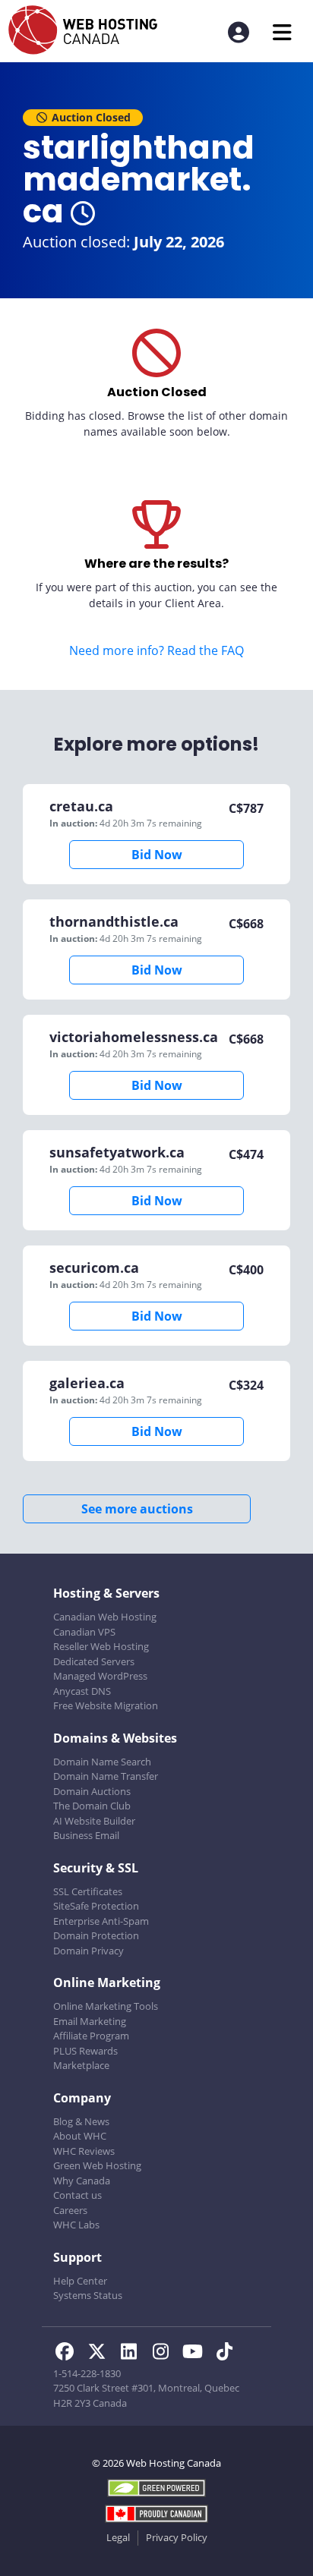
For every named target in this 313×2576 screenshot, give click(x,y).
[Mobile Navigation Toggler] (282, 32)
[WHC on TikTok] (227, 2354)
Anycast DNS (82, 1691)
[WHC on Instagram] (165, 2354)
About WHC (80, 2136)
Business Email (86, 1835)
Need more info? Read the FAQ (156, 650)
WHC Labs (76, 2225)
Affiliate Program (91, 2036)
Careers (70, 2210)
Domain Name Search (102, 1762)
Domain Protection (96, 1935)
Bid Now (157, 855)
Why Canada (82, 2181)
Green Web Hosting (97, 2165)
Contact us (77, 2195)
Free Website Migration (106, 1705)
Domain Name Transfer (106, 1776)
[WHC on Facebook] (69, 2354)
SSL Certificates (88, 1891)
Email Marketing (90, 2021)
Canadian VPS (84, 1632)
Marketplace (81, 2065)
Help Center (80, 2281)
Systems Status (88, 2295)
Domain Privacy (89, 1951)
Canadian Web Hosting (105, 1617)
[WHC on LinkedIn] (133, 2354)
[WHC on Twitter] (101, 2354)
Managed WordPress (100, 1676)
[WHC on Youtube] (197, 2354)
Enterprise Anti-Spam (101, 1921)
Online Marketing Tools (106, 2006)
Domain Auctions (92, 1791)
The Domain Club (92, 1806)
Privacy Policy (177, 2537)
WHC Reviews (84, 2151)
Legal (118, 2537)
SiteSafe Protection (96, 1906)
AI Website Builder (94, 1821)
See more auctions (137, 1509)
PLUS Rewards (85, 2051)
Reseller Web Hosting (101, 1646)
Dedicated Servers (94, 1661)
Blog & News (81, 2121)
